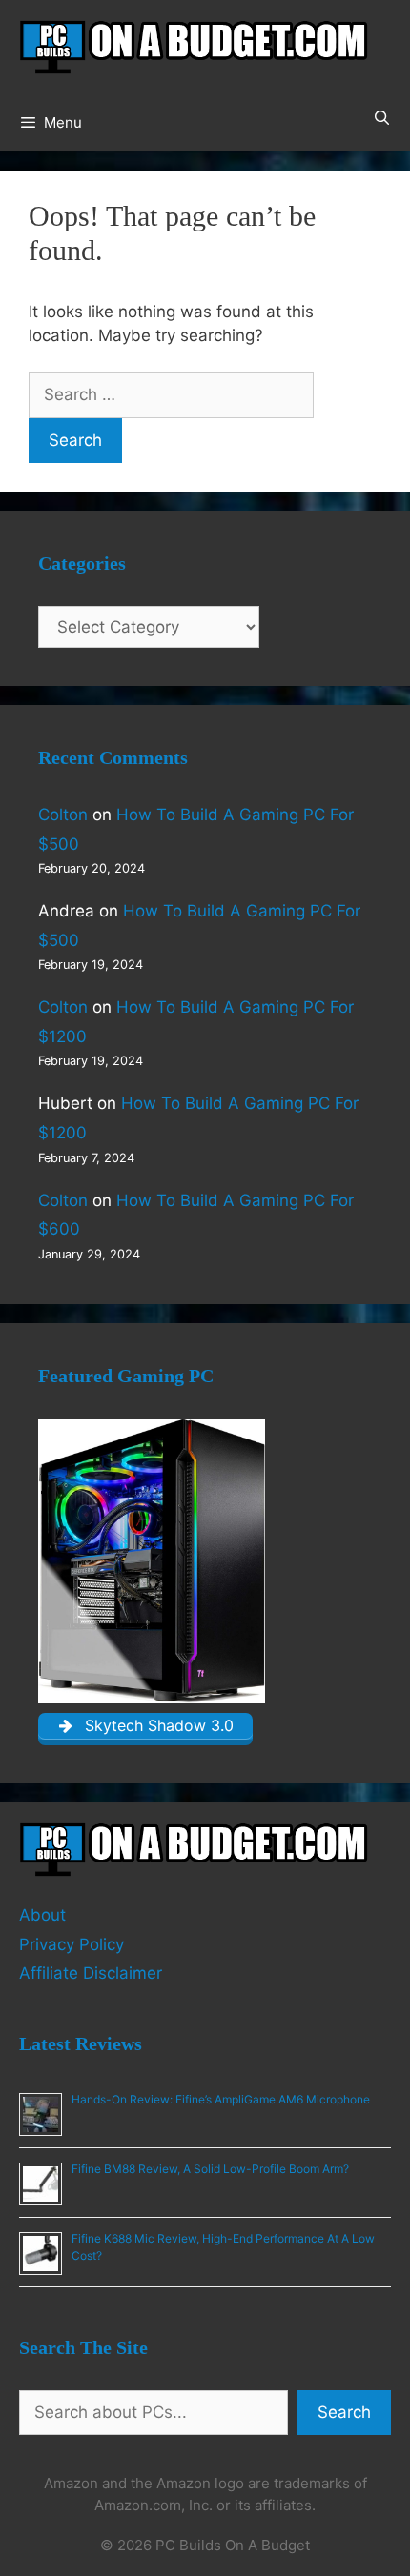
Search (344, 2412)
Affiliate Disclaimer (91, 1973)
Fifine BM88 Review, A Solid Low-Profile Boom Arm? (210, 2169)
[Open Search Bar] (382, 118)
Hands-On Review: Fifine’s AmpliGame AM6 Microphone (221, 2099)
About (42, 1915)
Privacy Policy (72, 1944)
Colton (63, 815)
